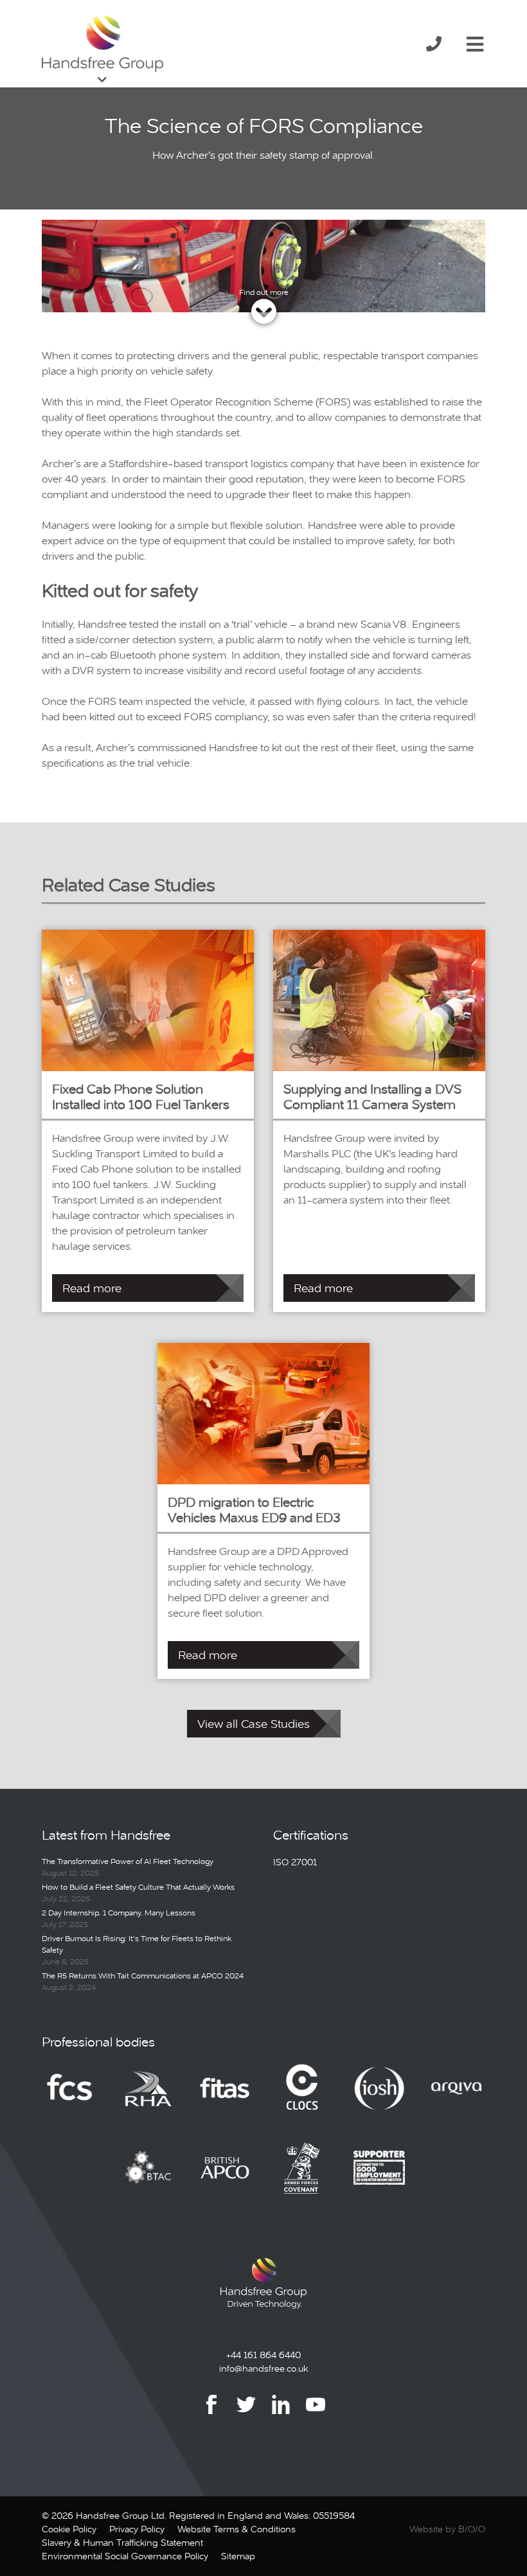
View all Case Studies (254, 1724)
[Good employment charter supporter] (379, 2177)
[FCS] (71, 2097)
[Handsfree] (103, 44)
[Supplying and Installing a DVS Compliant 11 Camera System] (379, 999)
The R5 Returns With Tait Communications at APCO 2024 (143, 1976)
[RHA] (148, 2097)
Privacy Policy (137, 2529)
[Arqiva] (456, 2097)
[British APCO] (225, 2177)
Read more (92, 1288)
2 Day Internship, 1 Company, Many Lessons (119, 1913)
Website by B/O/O (447, 2529)
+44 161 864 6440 (263, 2355)
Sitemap (238, 2556)
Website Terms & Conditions (237, 2529)
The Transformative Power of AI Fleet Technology (128, 1861)
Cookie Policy (69, 2529)
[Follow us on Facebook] (211, 2414)
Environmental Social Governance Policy (125, 2556)
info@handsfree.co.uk (263, 2368)
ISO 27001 (295, 1862)
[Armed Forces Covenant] (302, 2177)
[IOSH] (379, 2097)
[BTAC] (148, 2177)
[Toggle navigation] (475, 42)
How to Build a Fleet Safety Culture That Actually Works (138, 1887)
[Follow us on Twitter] (246, 2414)
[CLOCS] (302, 2097)
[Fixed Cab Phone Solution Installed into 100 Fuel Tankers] (148, 999)
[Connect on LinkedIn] (281, 2414)
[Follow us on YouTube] (316, 2414)
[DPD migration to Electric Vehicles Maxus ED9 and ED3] (263, 1413)
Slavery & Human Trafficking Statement (122, 2543)
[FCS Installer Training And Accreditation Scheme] (225, 2097)
